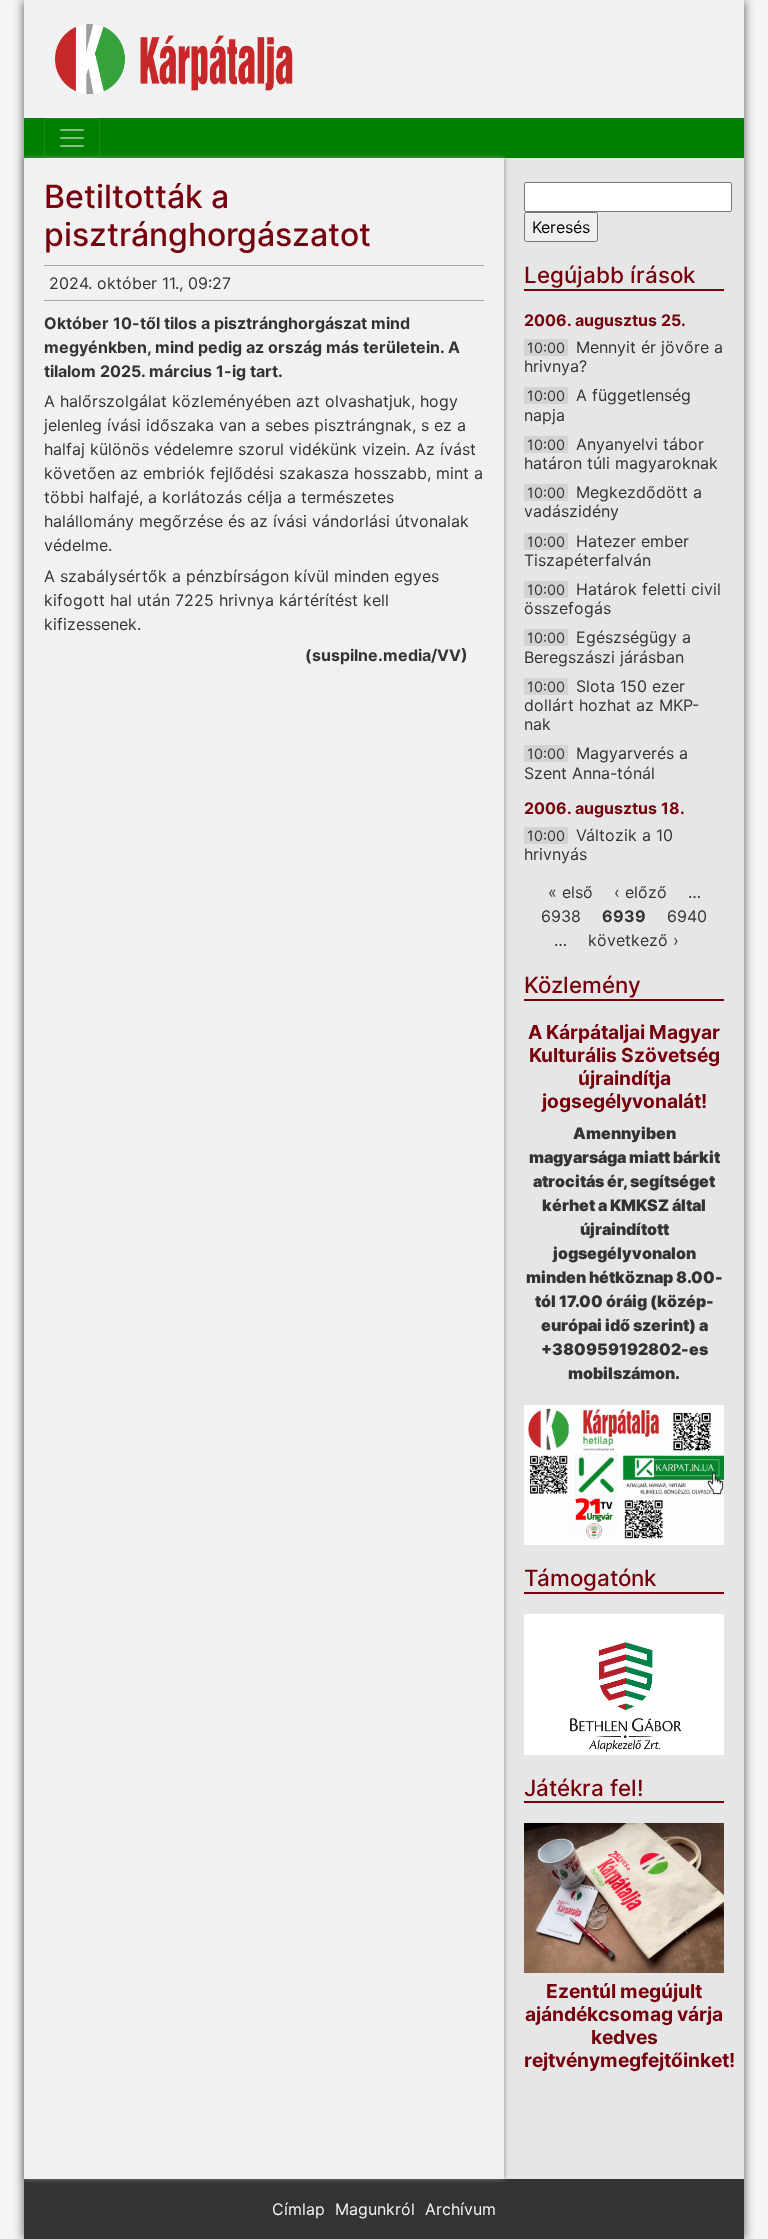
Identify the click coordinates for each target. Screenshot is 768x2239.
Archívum (460, 2209)
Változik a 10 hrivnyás (598, 844)
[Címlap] (174, 59)
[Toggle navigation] (72, 138)
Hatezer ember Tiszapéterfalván (606, 550)
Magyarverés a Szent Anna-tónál (606, 762)
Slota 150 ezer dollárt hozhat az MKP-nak (611, 705)
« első (570, 892)
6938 (561, 916)
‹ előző (640, 892)
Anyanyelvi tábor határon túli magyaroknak (621, 453)
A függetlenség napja (607, 404)
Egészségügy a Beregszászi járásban (607, 646)
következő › (633, 940)
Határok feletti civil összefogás (622, 598)
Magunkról (375, 2209)
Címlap (298, 2209)
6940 (687, 916)
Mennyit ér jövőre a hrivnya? (623, 356)
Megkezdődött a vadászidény (613, 501)
